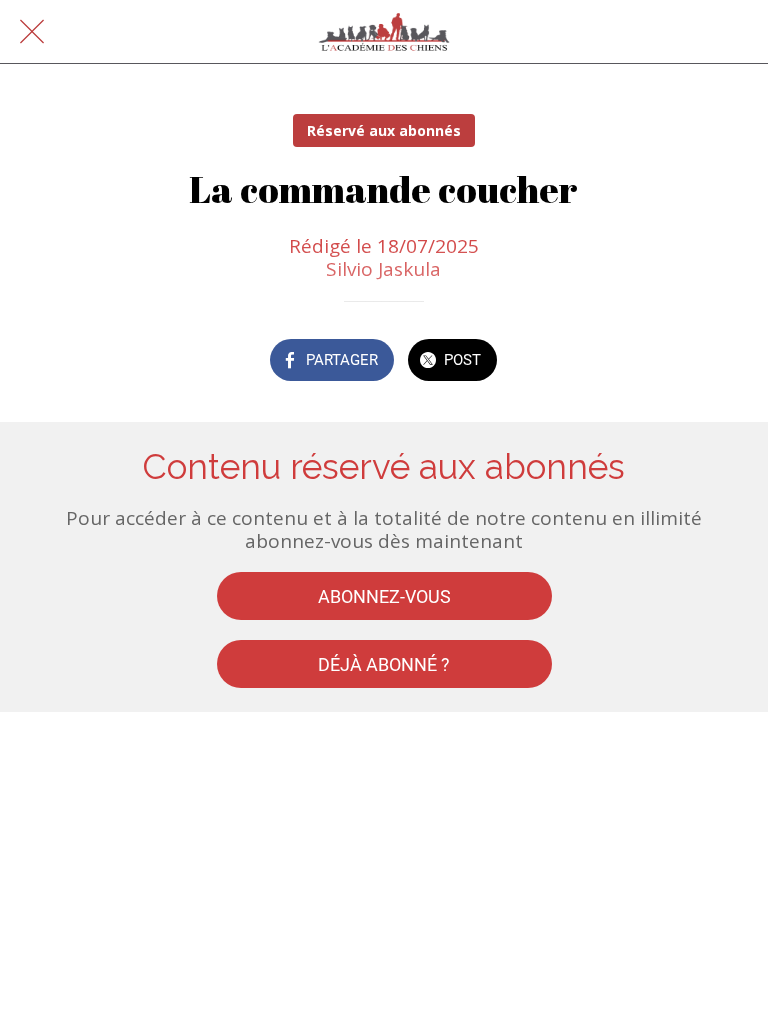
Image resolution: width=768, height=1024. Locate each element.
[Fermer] (32, 32)
